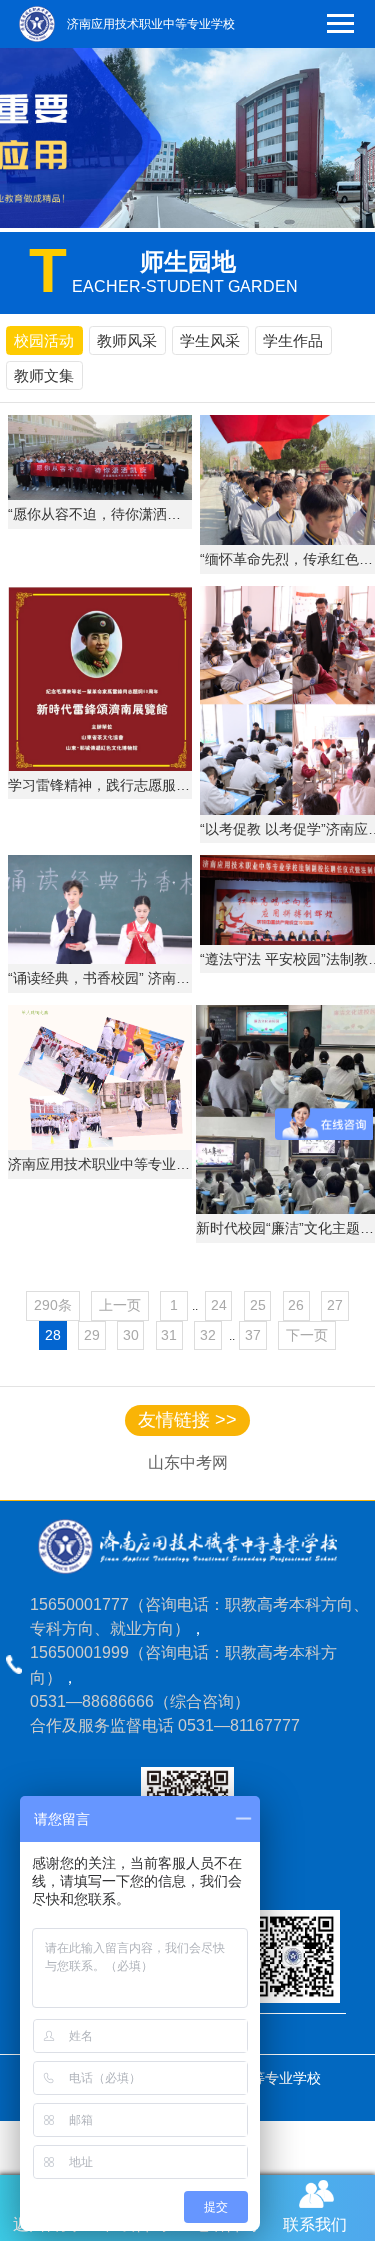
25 (258, 1305)
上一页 (120, 1305)
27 (335, 1305)
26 (296, 1305)
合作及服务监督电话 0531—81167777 (165, 1725)
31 (169, 1335)
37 (253, 1335)
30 (131, 1335)
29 (92, 1335)
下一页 (307, 1335)
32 (208, 1335)
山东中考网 (188, 1462)
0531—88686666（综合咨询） (140, 1701)
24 (219, 1305)
